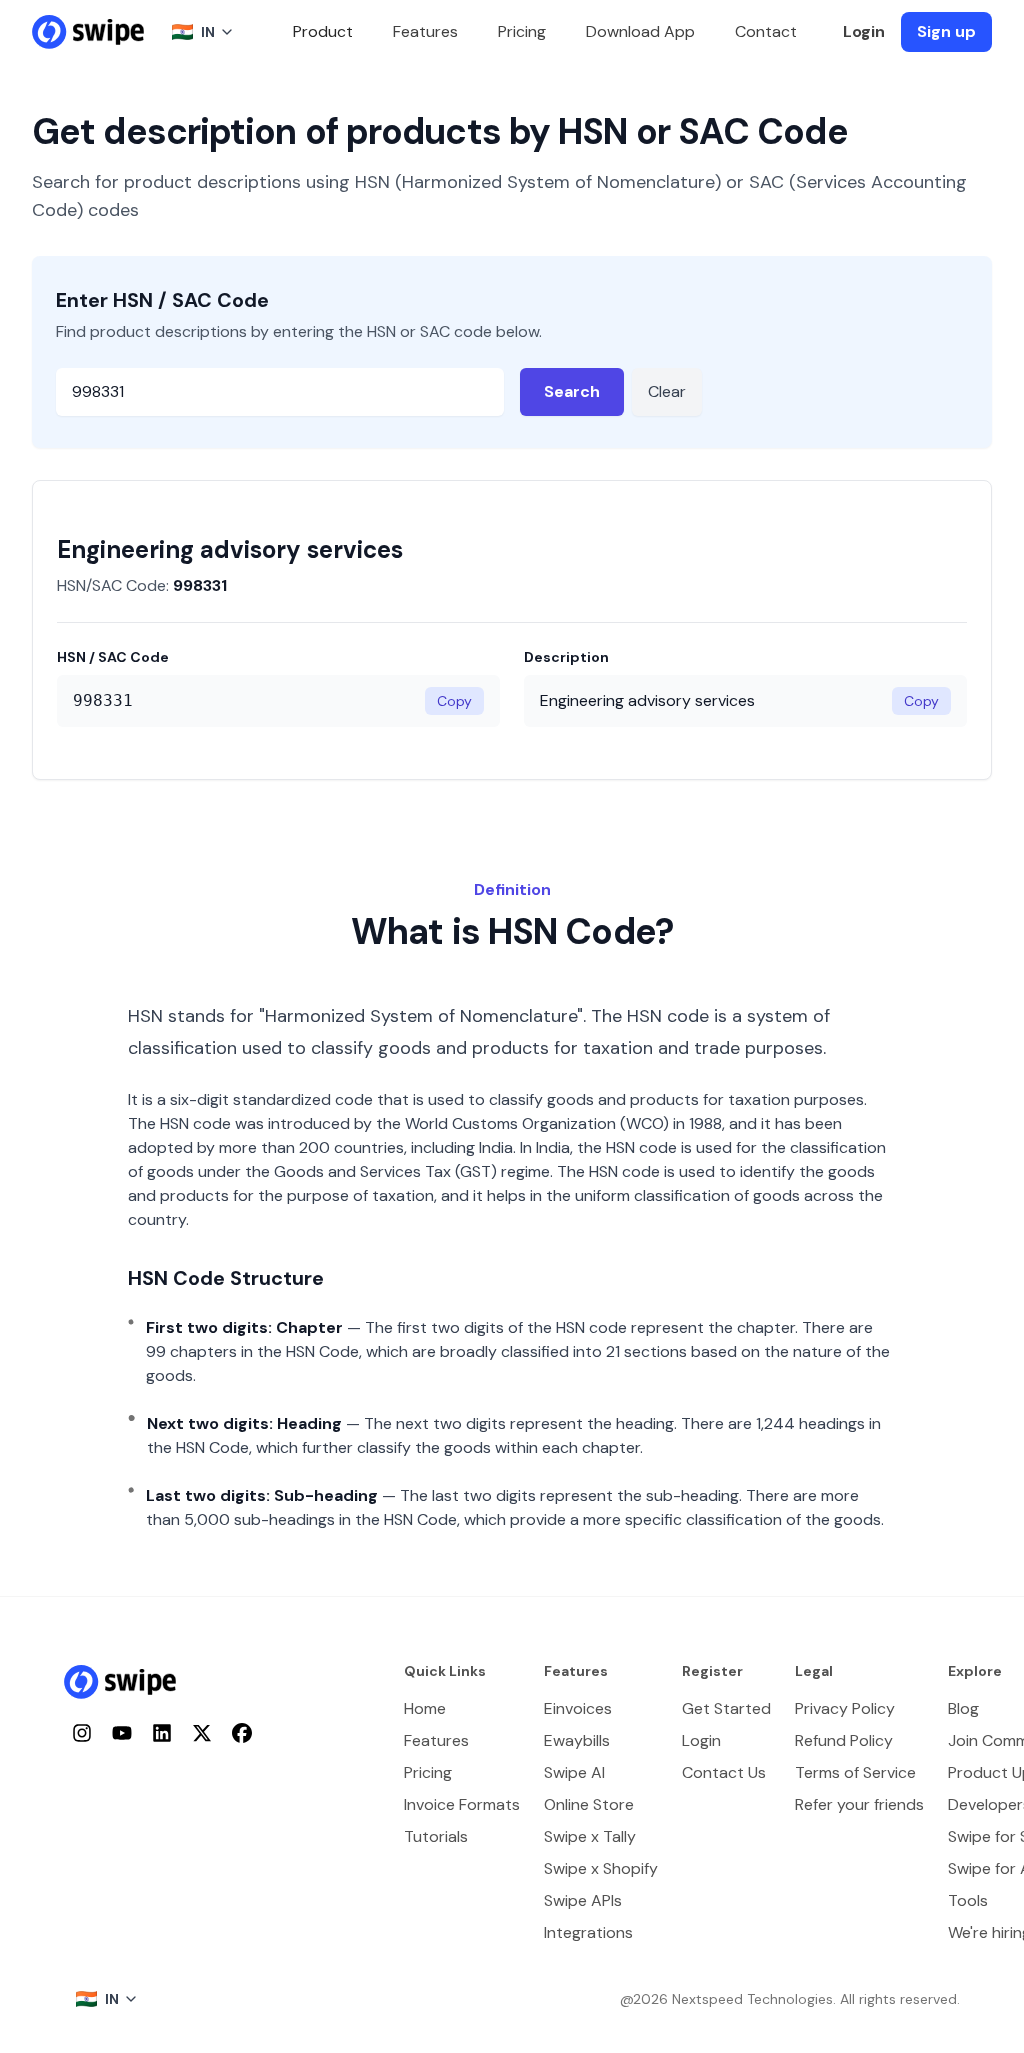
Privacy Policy (845, 1708)
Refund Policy (844, 1740)
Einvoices (578, 1708)
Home (425, 1708)
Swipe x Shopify (601, 1868)
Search (572, 391)
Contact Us (724, 1772)
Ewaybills (577, 1740)
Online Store (589, 1804)
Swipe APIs (583, 1900)
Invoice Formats (462, 1804)
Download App (640, 31)
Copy (454, 701)
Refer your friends (859, 1804)
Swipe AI (574, 1772)
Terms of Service (855, 1772)
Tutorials (436, 1836)
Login (864, 31)
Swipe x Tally (590, 1836)
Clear (667, 391)
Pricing (522, 31)
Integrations (588, 1932)
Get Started (726, 1708)
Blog (963, 1708)
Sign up (946, 31)
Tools (968, 1900)
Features (425, 31)
